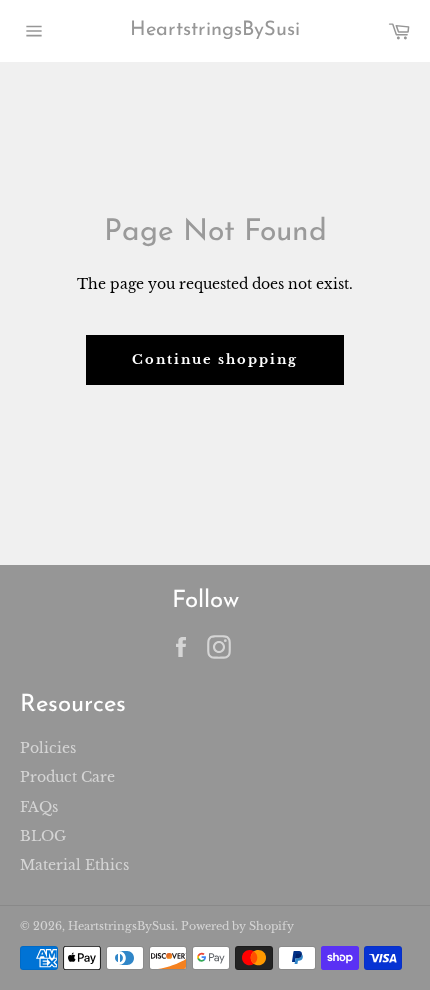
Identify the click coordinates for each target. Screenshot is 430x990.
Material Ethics (74, 865)
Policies (48, 748)
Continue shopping (214, 359)
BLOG (43, 836)
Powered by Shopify (237, 926)
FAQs (39, 807)
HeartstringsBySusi (215, 30)
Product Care (67, 777)
